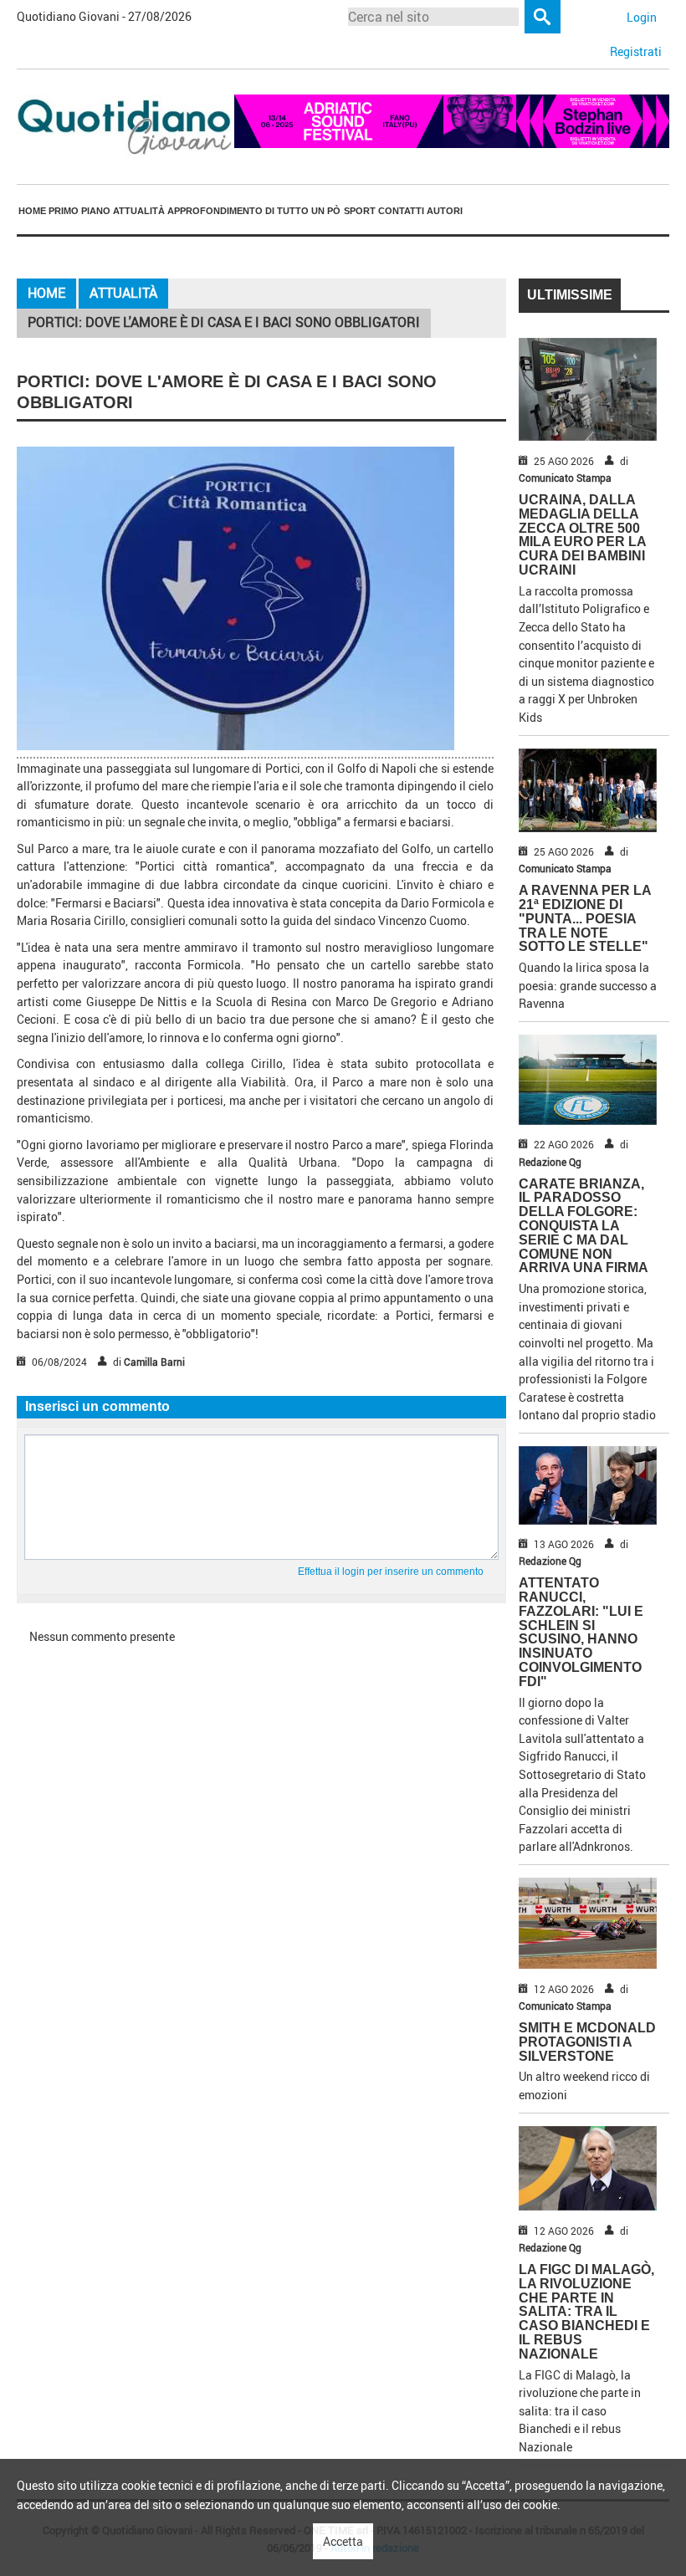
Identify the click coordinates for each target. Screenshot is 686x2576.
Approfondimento (215, 211)
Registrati (636, 51)
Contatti (401, 211)
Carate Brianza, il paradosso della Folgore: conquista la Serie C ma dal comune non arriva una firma (584, 1226)
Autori (445, 211)
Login (642, 17)
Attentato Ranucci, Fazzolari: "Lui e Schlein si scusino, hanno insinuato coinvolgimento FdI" (581, 1632)
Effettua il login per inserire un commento (391, 1572)
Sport (360, 211)
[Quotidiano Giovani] (125, 125)
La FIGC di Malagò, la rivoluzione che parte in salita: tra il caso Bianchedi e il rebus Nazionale (586, 2312)
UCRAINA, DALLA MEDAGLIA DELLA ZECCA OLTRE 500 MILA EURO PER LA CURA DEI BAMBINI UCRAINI (582, 535)
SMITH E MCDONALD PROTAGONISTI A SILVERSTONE (587, 2042)
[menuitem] (32, 211)
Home (32, 211)
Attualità (139, 211)
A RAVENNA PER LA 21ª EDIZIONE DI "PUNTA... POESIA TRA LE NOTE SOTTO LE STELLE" (585, 918)
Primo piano (79, 211)
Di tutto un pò (303, 211)
